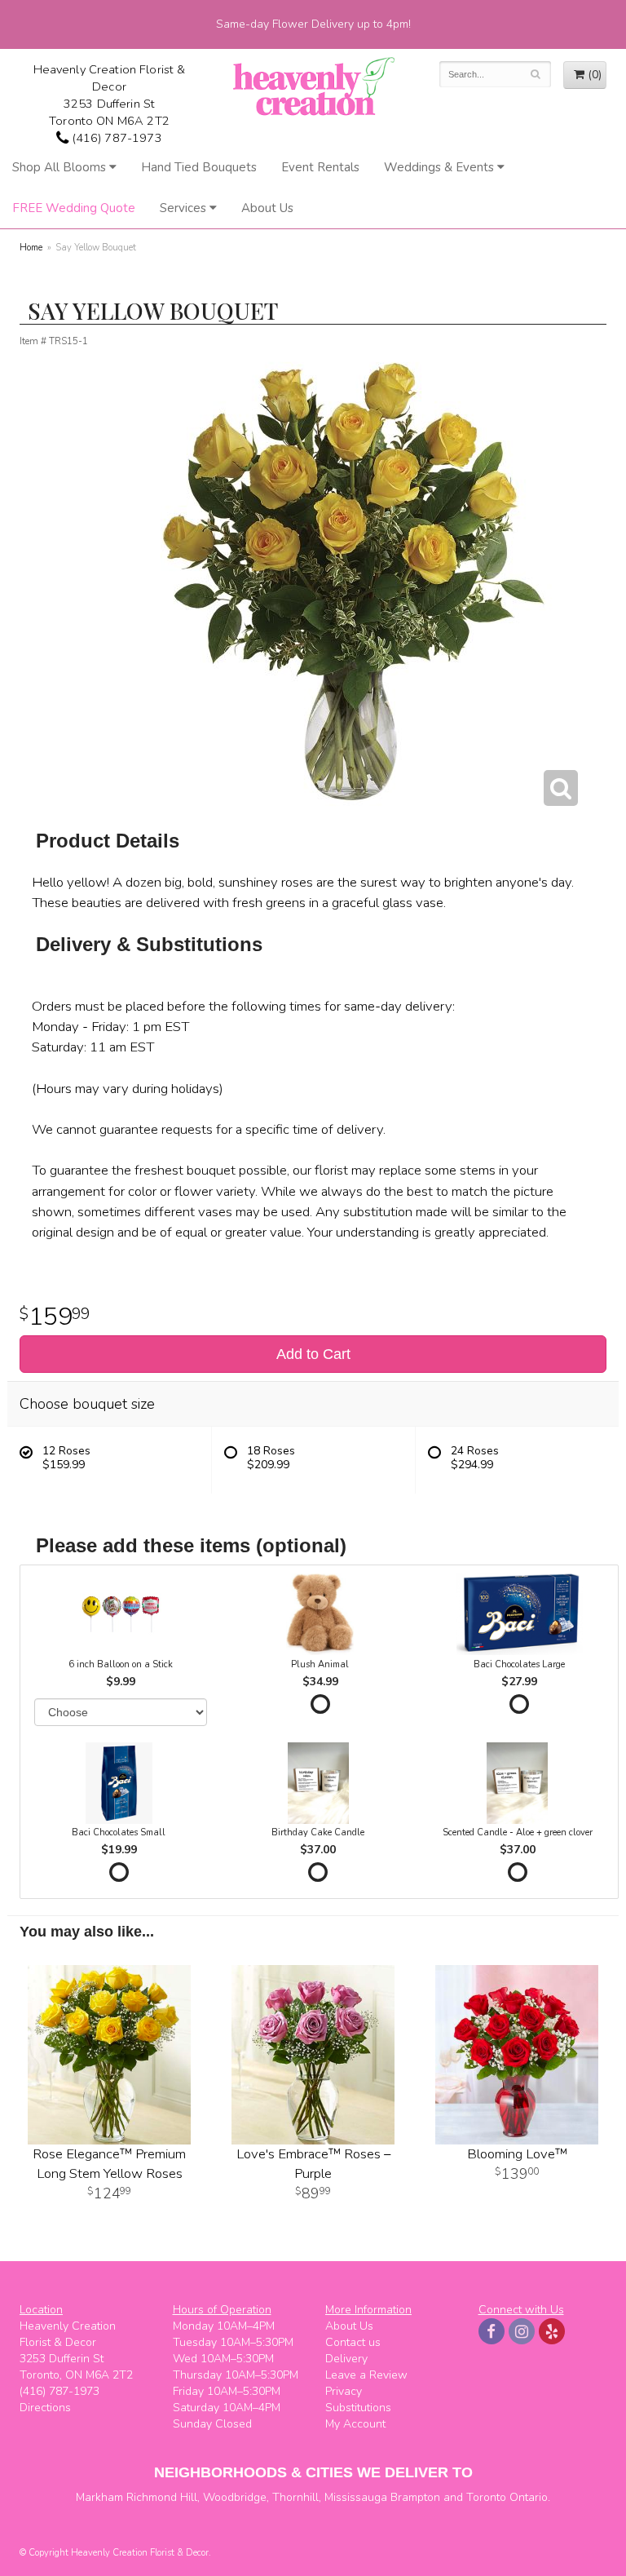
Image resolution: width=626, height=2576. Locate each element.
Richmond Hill (162, 2497)
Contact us (353, 2342)
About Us (267, 208)
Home (31, 248)
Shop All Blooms (59, 167)
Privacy (344, 2391)
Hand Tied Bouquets (199, 167)
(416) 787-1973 (115, 138)
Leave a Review (366, 2375)
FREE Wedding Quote (74, 208)
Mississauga (356, 2497)
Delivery (346, 2359)
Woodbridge (235, 2497)
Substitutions (358, 2408)
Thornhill (295, 2497)
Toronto (486, 2497)
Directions (45, 2408)
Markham (99, 2497)
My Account (355, 2424)
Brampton (415, 2497)
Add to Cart (313, 1354)
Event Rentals (320, 167)
